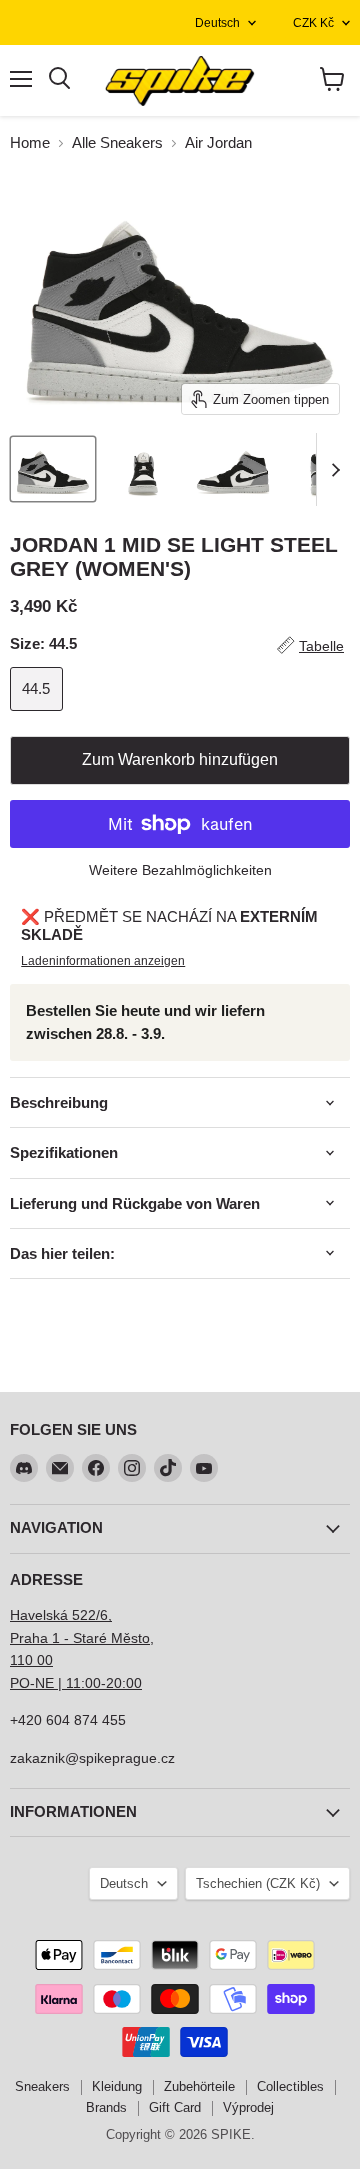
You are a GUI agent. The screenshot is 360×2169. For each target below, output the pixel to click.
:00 (132, 1683)
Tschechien (258, 1883)
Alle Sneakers (117, 142)
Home (30, 142)
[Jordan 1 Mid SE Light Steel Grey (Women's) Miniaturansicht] (53, 469)
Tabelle (321, 646)
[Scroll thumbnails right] (332, 470)
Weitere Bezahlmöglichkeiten (180, 870)
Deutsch (217, 23)
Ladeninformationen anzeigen (103, 961)
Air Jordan (218, 142)
